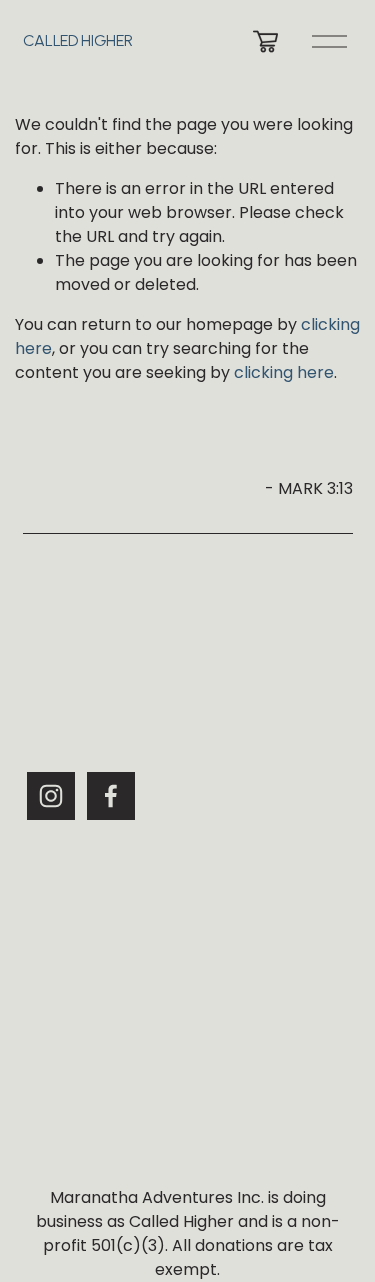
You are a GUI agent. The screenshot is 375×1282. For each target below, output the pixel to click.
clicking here (284, 372)
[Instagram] (51, 796)
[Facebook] (111, 796)
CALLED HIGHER (78, 40)
